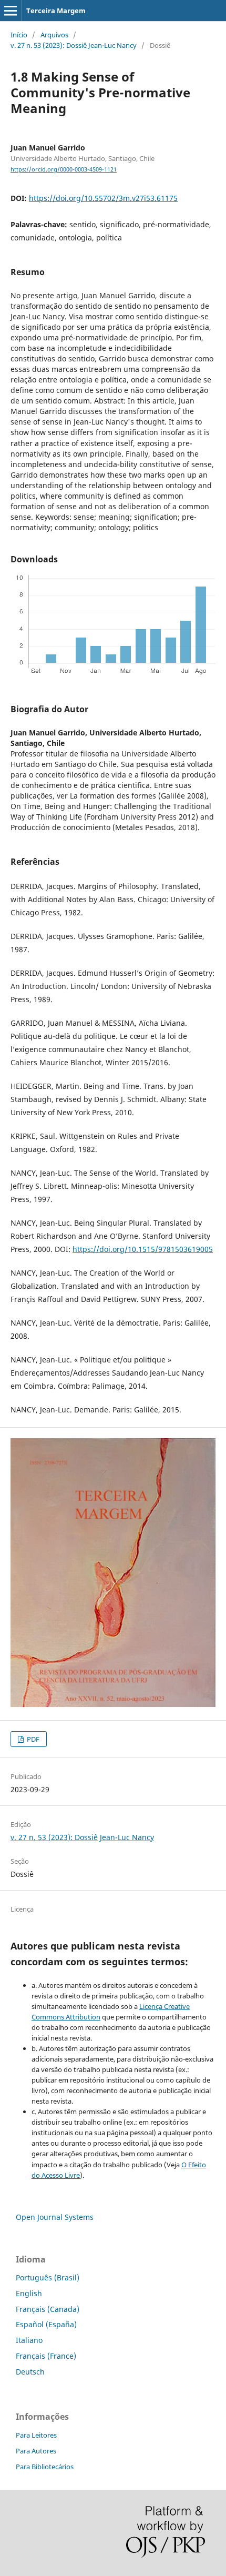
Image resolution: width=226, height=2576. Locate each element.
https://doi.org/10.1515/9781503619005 (143, 1249)
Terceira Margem (56, 11)
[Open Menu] (11, 11)
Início (19, 35)
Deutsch (30, 2372)
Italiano (29, 2340)
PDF (32, 1739)
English (29, 2293)
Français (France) (46, 2356)
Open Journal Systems (55, 2217)
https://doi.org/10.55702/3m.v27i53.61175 (103, 198)
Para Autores (36, 2451)
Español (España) (46, 2324)
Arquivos (54, 35)
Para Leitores (36, 2435)
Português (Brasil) (48, 2277)
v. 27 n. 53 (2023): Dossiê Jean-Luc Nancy (74, 45)
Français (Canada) (48, 2309)
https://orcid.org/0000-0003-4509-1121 (64, 169)
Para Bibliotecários (45, 2467)
